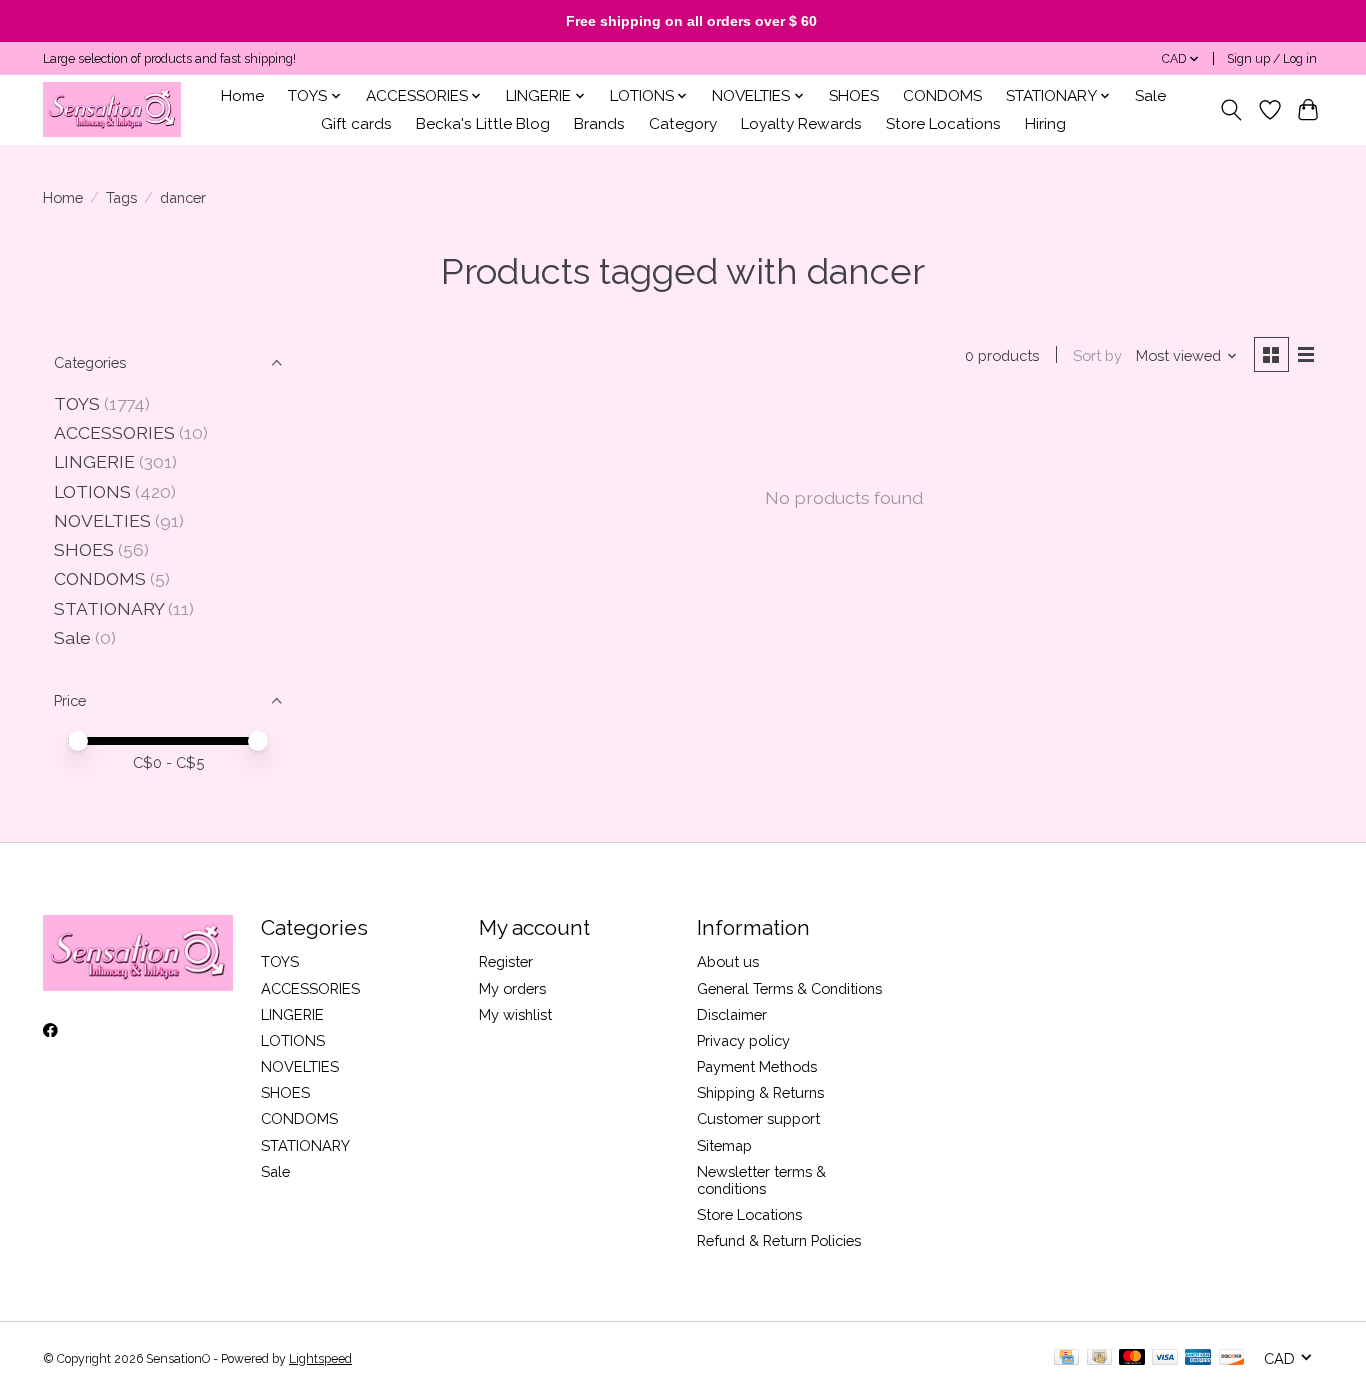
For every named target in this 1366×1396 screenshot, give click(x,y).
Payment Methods (757, 1066)
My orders (512, 988)
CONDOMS (942, 96)
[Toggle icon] (1231, 110)
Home (242, 96)
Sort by (1097, 355)
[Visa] (1165, 1358)
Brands (599, 124)
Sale (1150, 96)
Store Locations (943, 124)
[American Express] (1198, 1358)
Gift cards (356, 124)
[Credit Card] (1066, 1358)
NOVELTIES (102, 520)
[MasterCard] (1132, 1358)
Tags (121, 197)
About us (728, 961)
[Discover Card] (1232, 1358)
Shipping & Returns (760, 1092)
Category (683, 124)
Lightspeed (320, 1359)
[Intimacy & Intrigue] (112, 109)
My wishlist (515, 1014)
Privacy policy (743, 1040)
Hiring (1045, 124)
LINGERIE (94, 461)
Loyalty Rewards (801, 124)
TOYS (77, 403)
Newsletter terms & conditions (761, 1180)
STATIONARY (109, 608)
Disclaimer (732, 1014)
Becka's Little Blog (483, 124)
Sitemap (724, 1145)
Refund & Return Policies (779, 1240)
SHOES (854, 96)
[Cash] (1099, 1358)
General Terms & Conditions (789, 988)
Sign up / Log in (1272, 59)
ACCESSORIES (114, 432)
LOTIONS (92, 491)
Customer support (758, 1118)
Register (506, 961)
